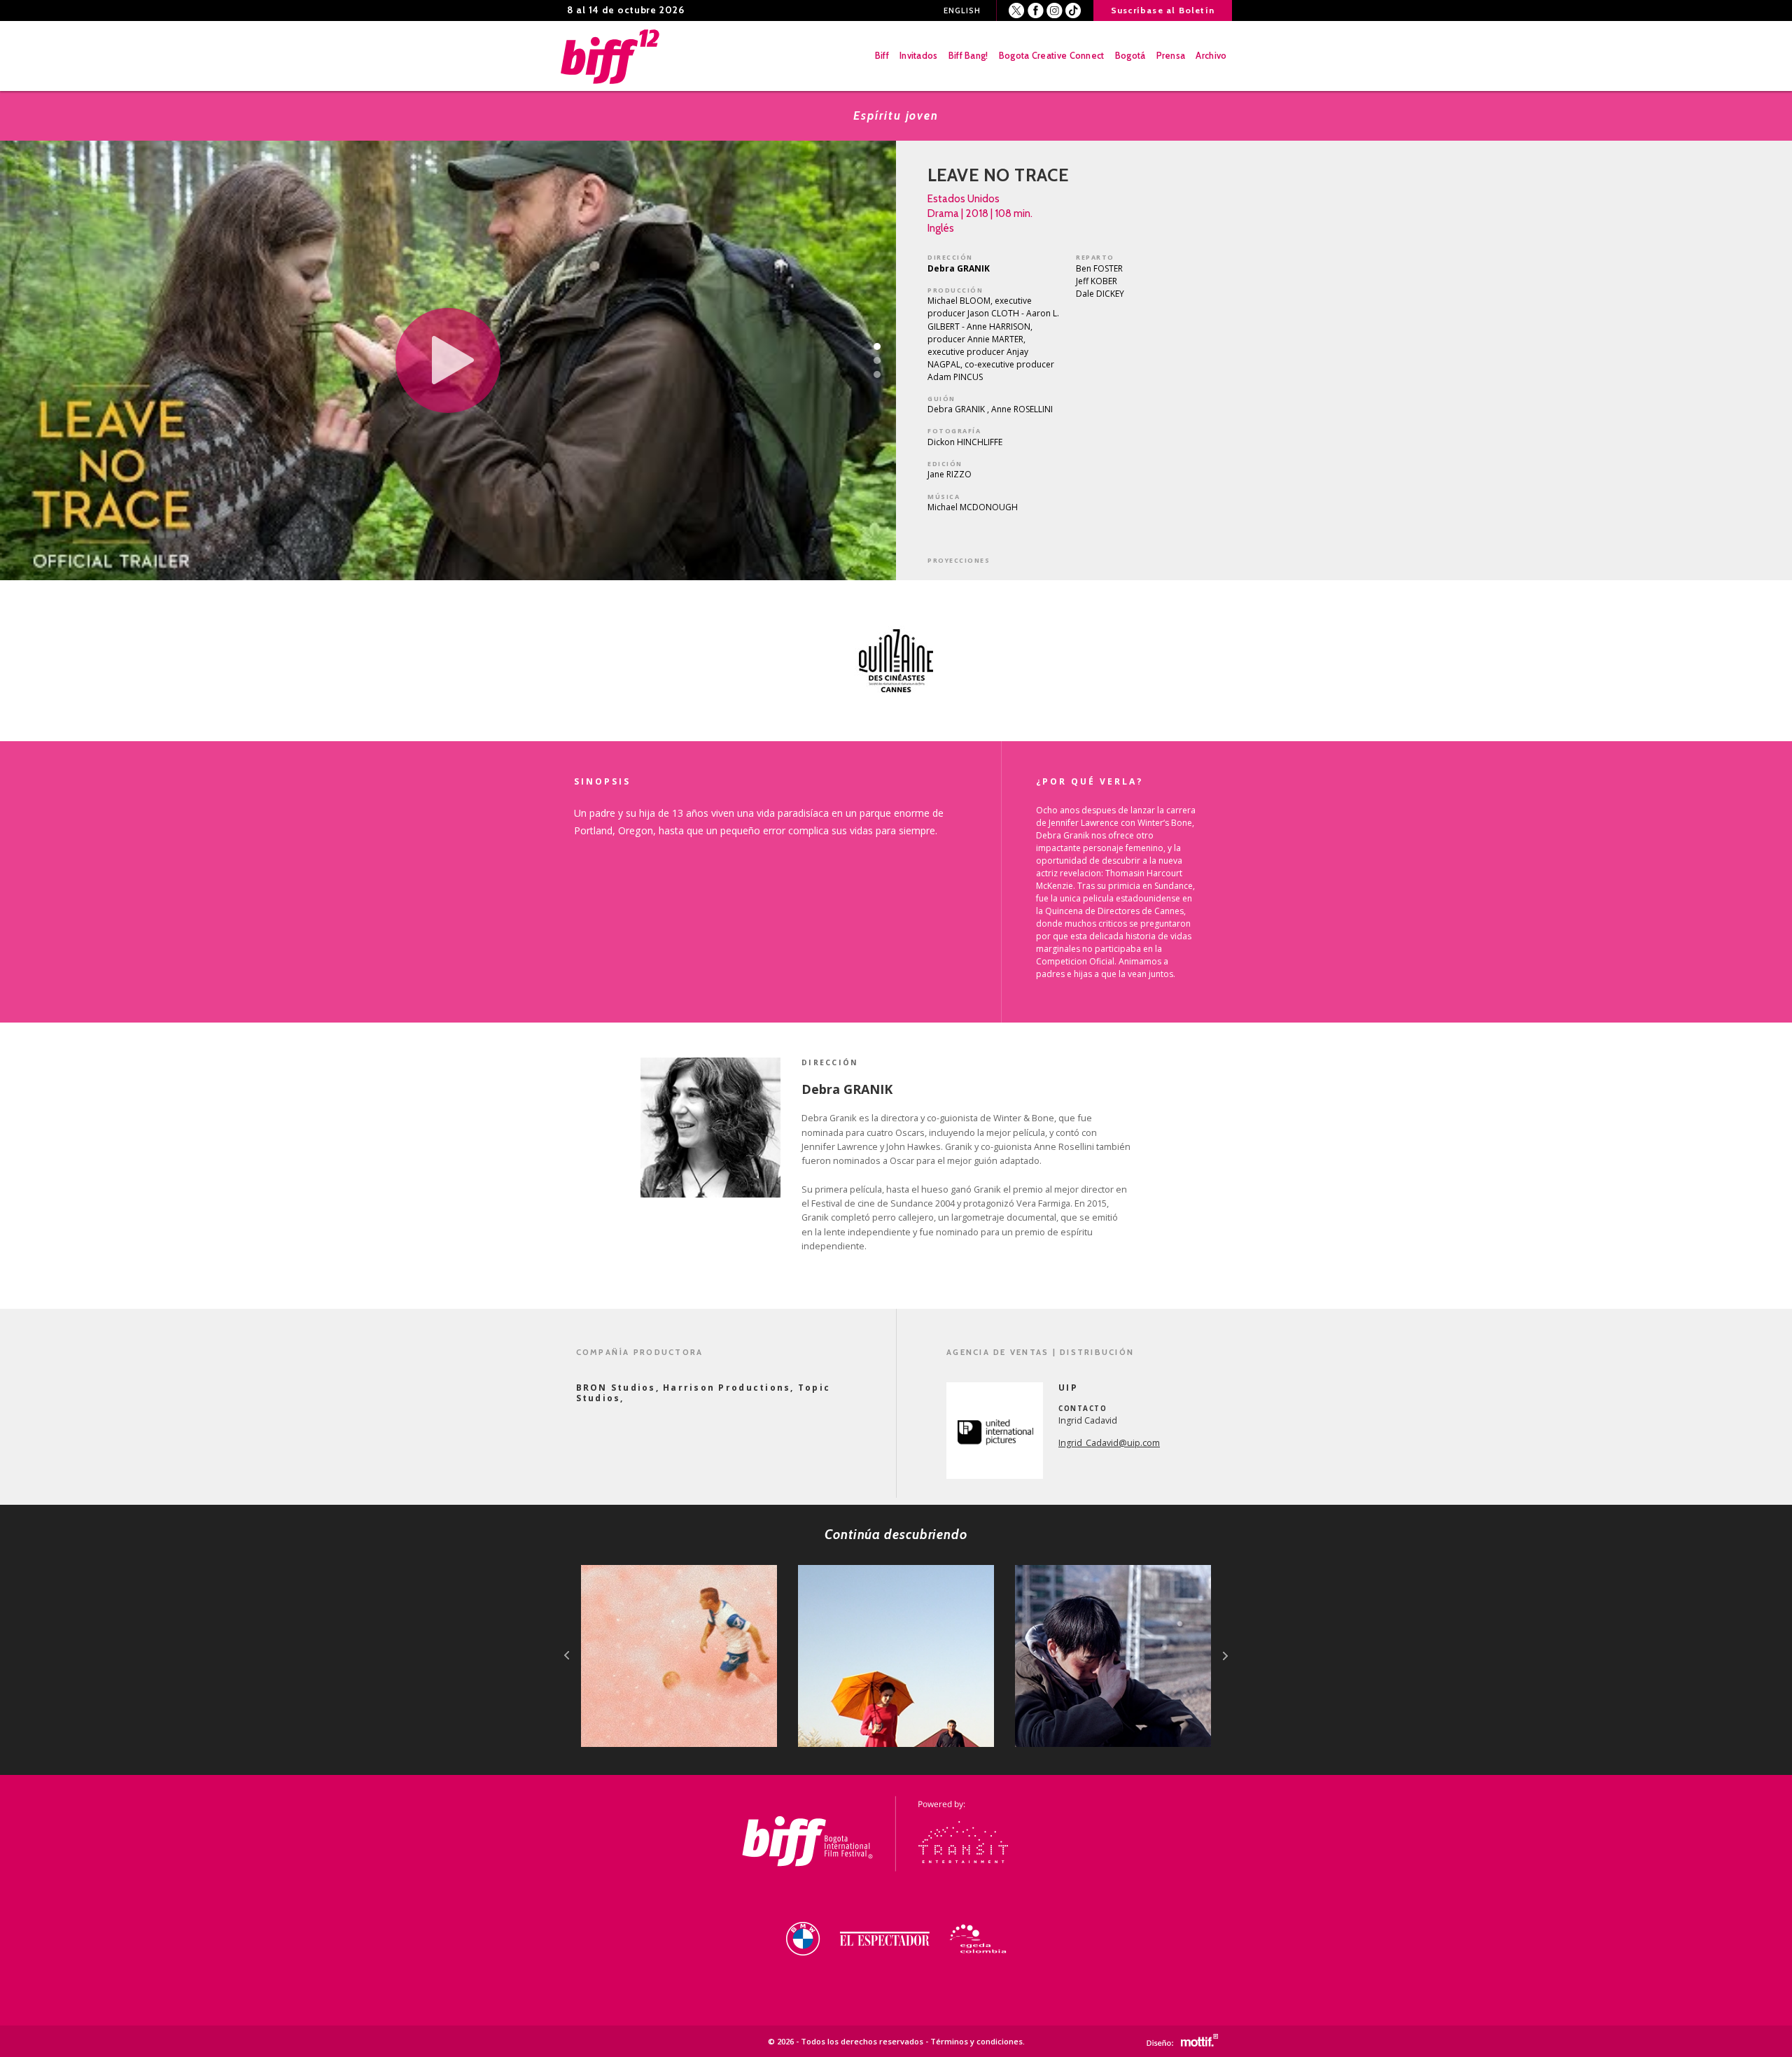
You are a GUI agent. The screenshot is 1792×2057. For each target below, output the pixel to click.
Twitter (1017, 11)
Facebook (1036, 11)
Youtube (1073, 11)
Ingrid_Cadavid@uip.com (1109, 1443)
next (1225, 1656)
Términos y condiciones (976, 2041)
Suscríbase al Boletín (1163, 10)
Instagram (1055, 11)
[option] (896, 661)
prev (567, 1656)
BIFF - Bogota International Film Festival (611, 56)
